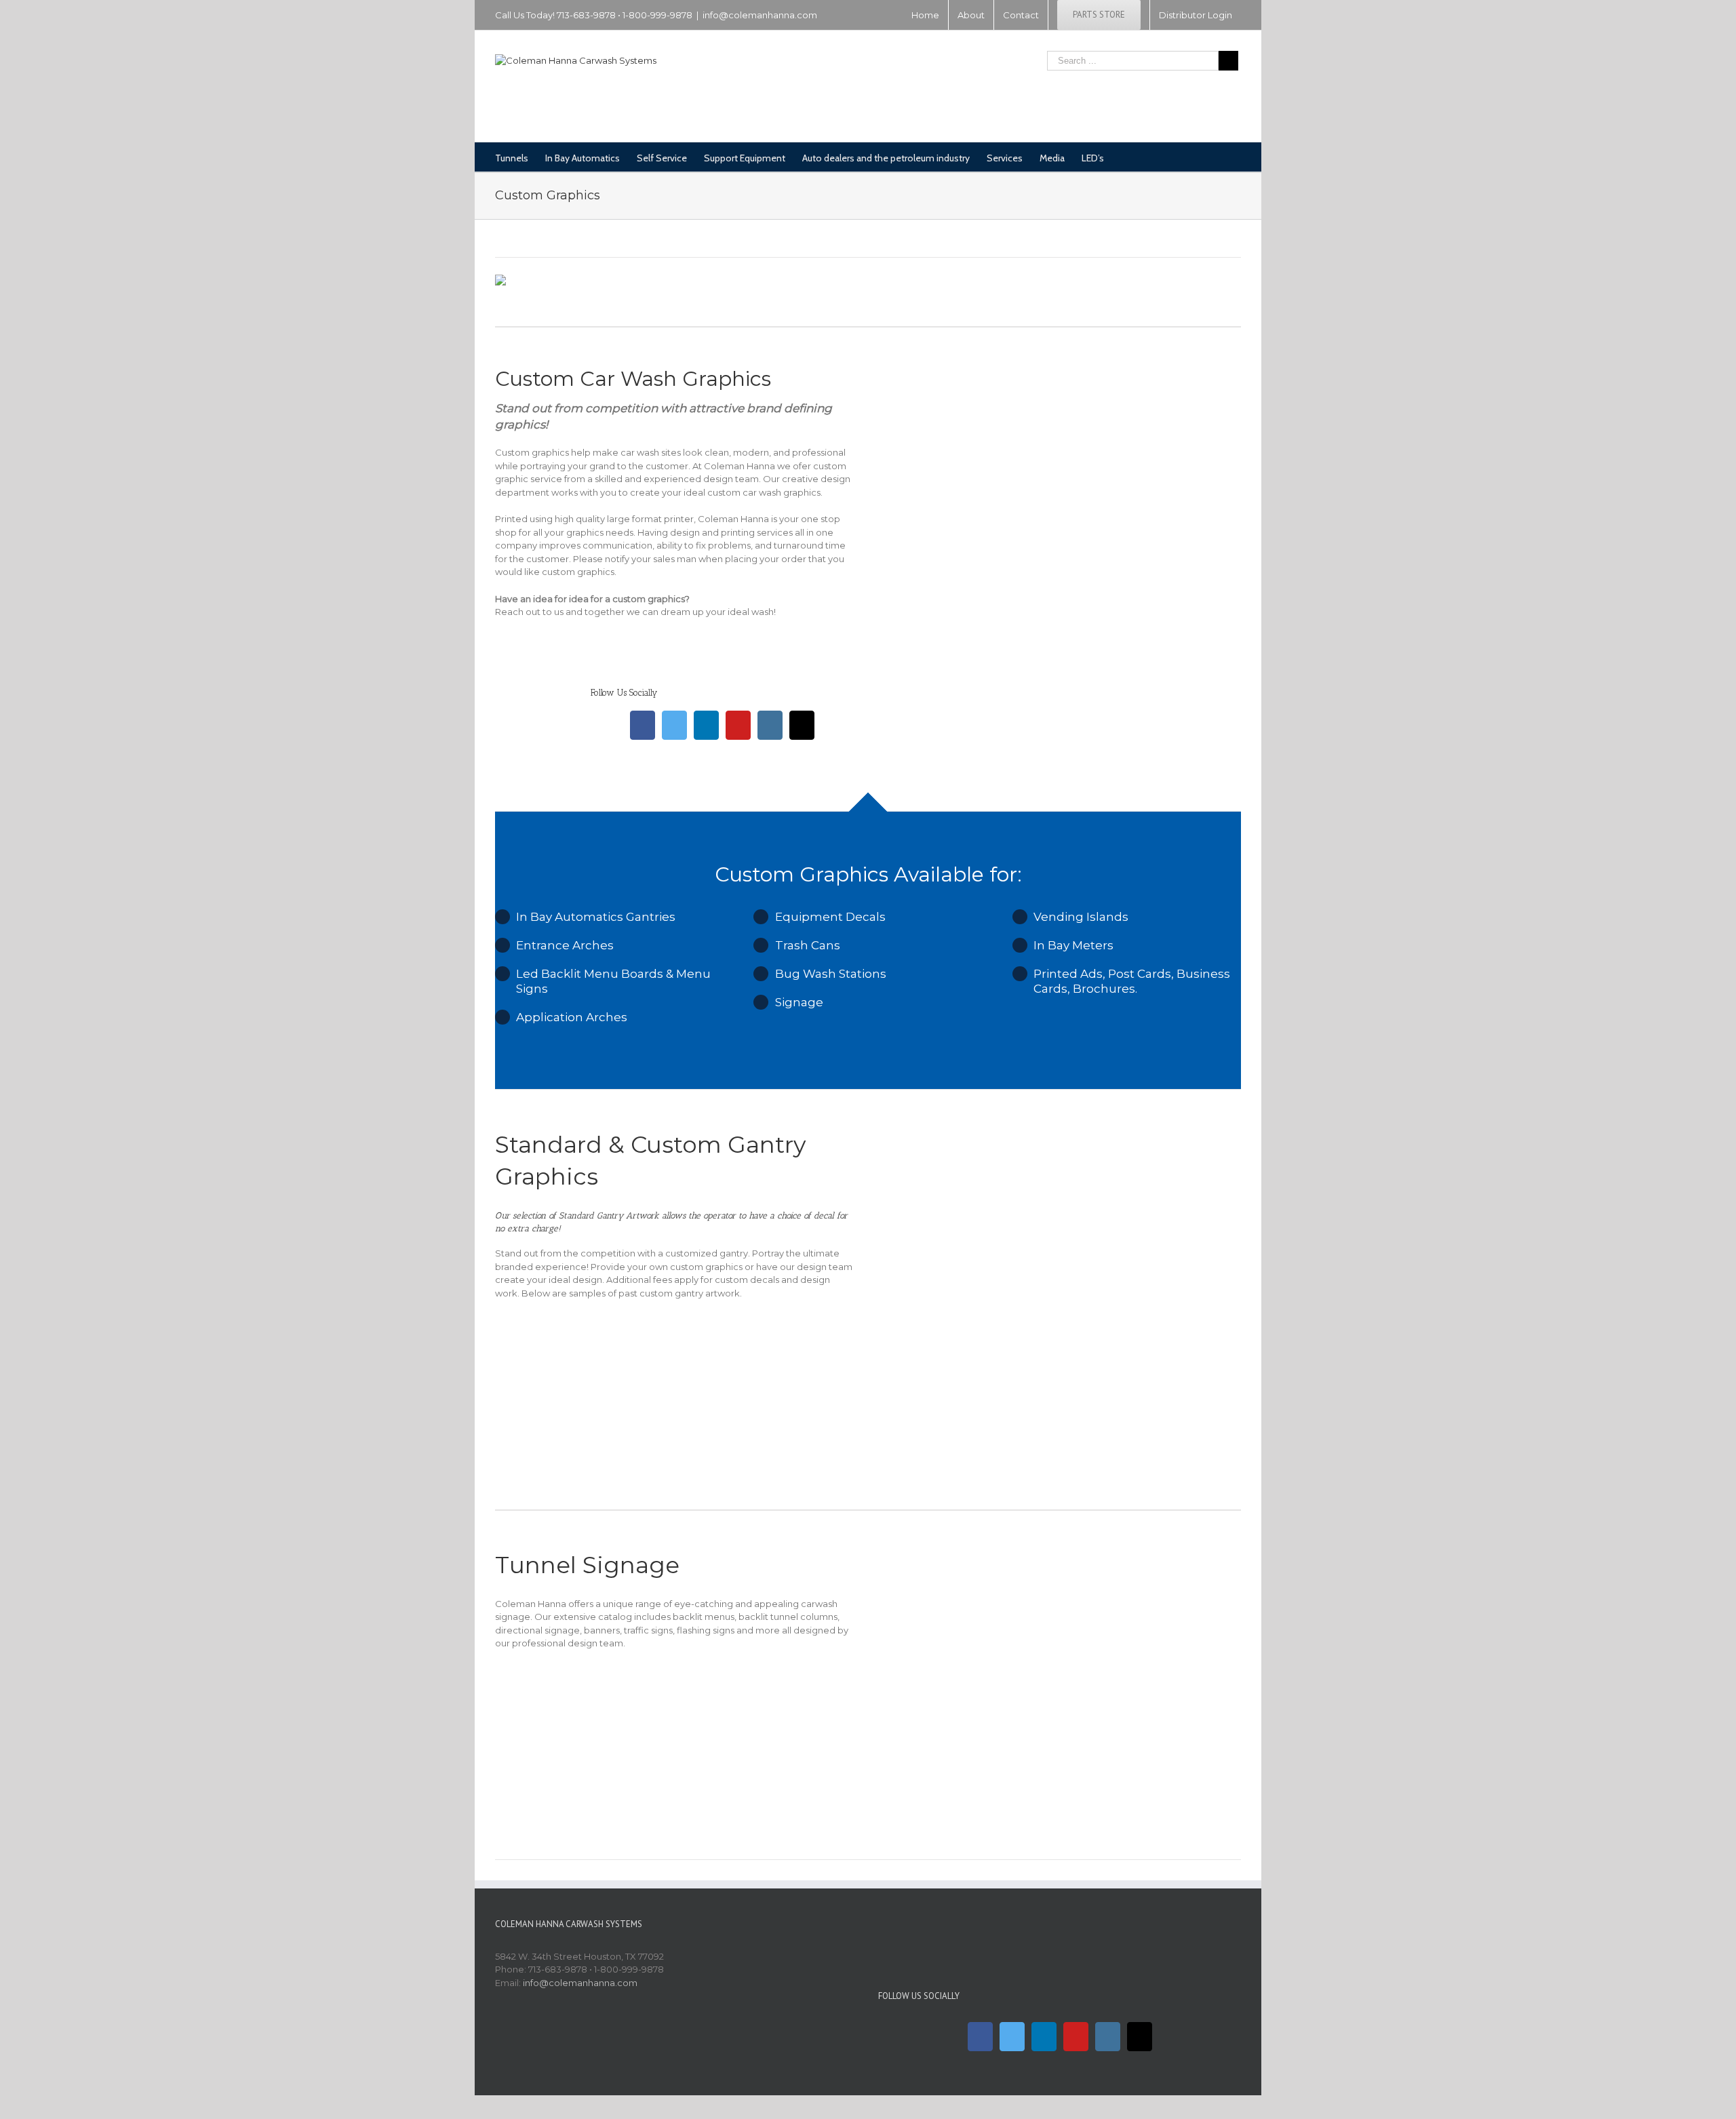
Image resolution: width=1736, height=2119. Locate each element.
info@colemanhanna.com (760, 15)
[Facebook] (643, 725)
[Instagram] (770, 725)
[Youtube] (738, 725)
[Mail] (802, 725)
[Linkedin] (706, 725)
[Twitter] (674, 725)
